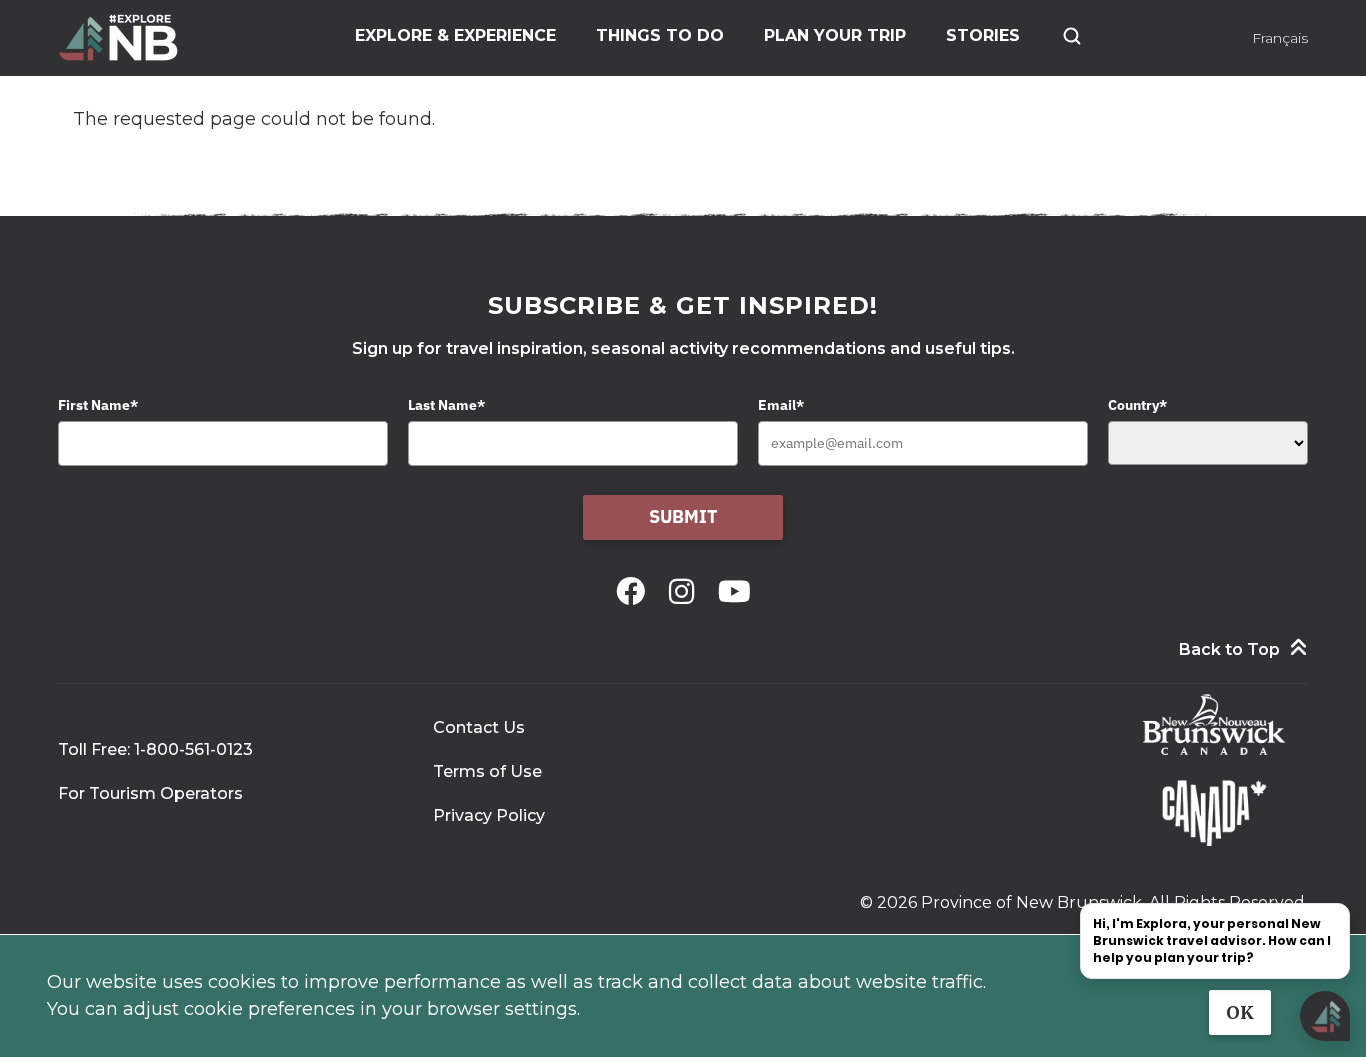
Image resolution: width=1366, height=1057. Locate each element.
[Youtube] (734, 591)
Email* (781, 405)
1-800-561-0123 (193, 749)
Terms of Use (487, 771)
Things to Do (660, 35)
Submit (683, 516)
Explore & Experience (455, 35)
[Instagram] (685, 591)
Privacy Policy (489, 815)
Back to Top (1229, 649)
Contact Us (479, 727)
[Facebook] (634, 591)
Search (1072, 36)
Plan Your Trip (835, 35)
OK (1240, 1012)
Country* (1137, 405)
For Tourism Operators (150, 793)
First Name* (98, 405)
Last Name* (446, 405)
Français (1280, 38)
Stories (983, 35)
